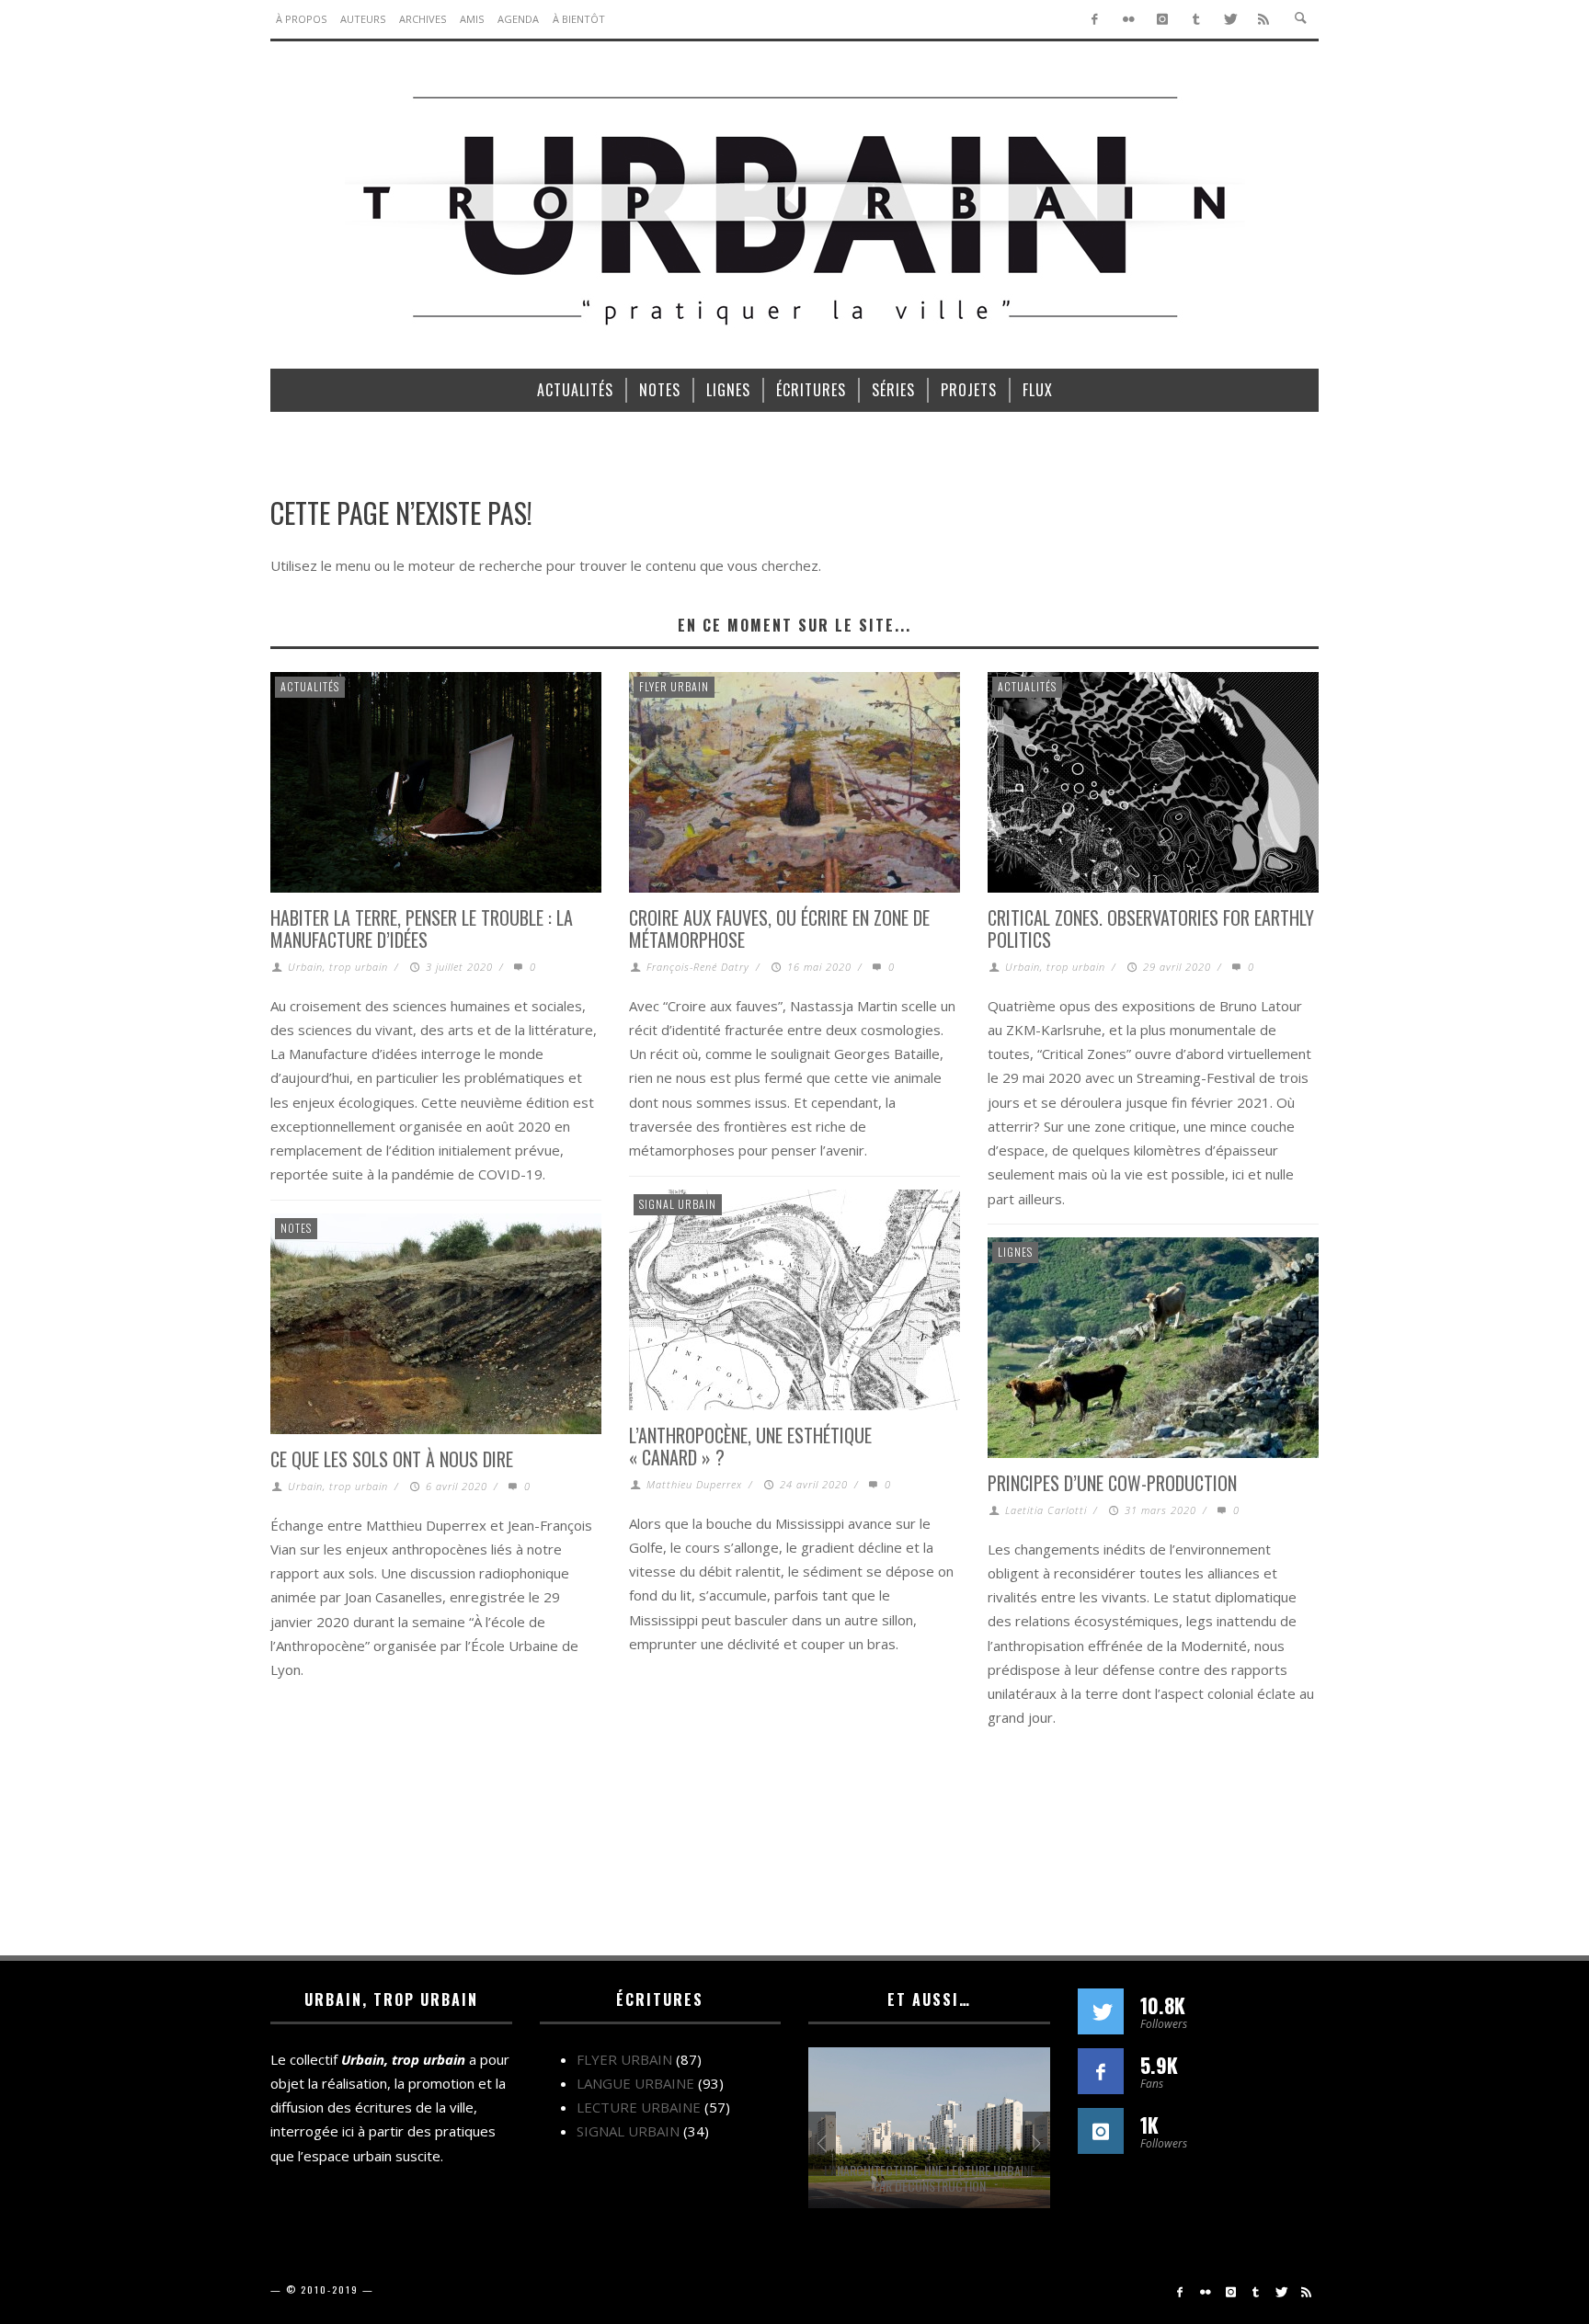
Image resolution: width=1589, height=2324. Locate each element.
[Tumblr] (1196, 19)
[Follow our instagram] (1101, 2131)
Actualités (310, 686)
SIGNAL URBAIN (678, 1204)
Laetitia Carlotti (1046, 1510)
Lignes (1015, 1252)
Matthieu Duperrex (694, 1484)
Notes (296, 1228)
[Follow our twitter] (1101, 2011)
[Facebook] (1095, 19)
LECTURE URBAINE (639, 2107)
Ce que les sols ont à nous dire (392, 1459)
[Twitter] (1230, 19)
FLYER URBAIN (674, 686)
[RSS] (1264, 19)
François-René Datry (698, 967)
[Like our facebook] (1101, 2071)
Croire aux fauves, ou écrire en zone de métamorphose (779, 928)
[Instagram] (1163, 19)
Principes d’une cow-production (1112, 1483)
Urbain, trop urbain (338, 967)
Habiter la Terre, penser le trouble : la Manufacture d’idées (422, 928)
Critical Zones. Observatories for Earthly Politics (1151, 928)
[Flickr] (1129, 19)
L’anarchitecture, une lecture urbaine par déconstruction (930, 2178)
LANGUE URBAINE (635, 2083)
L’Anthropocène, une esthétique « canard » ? (750, 1446)
